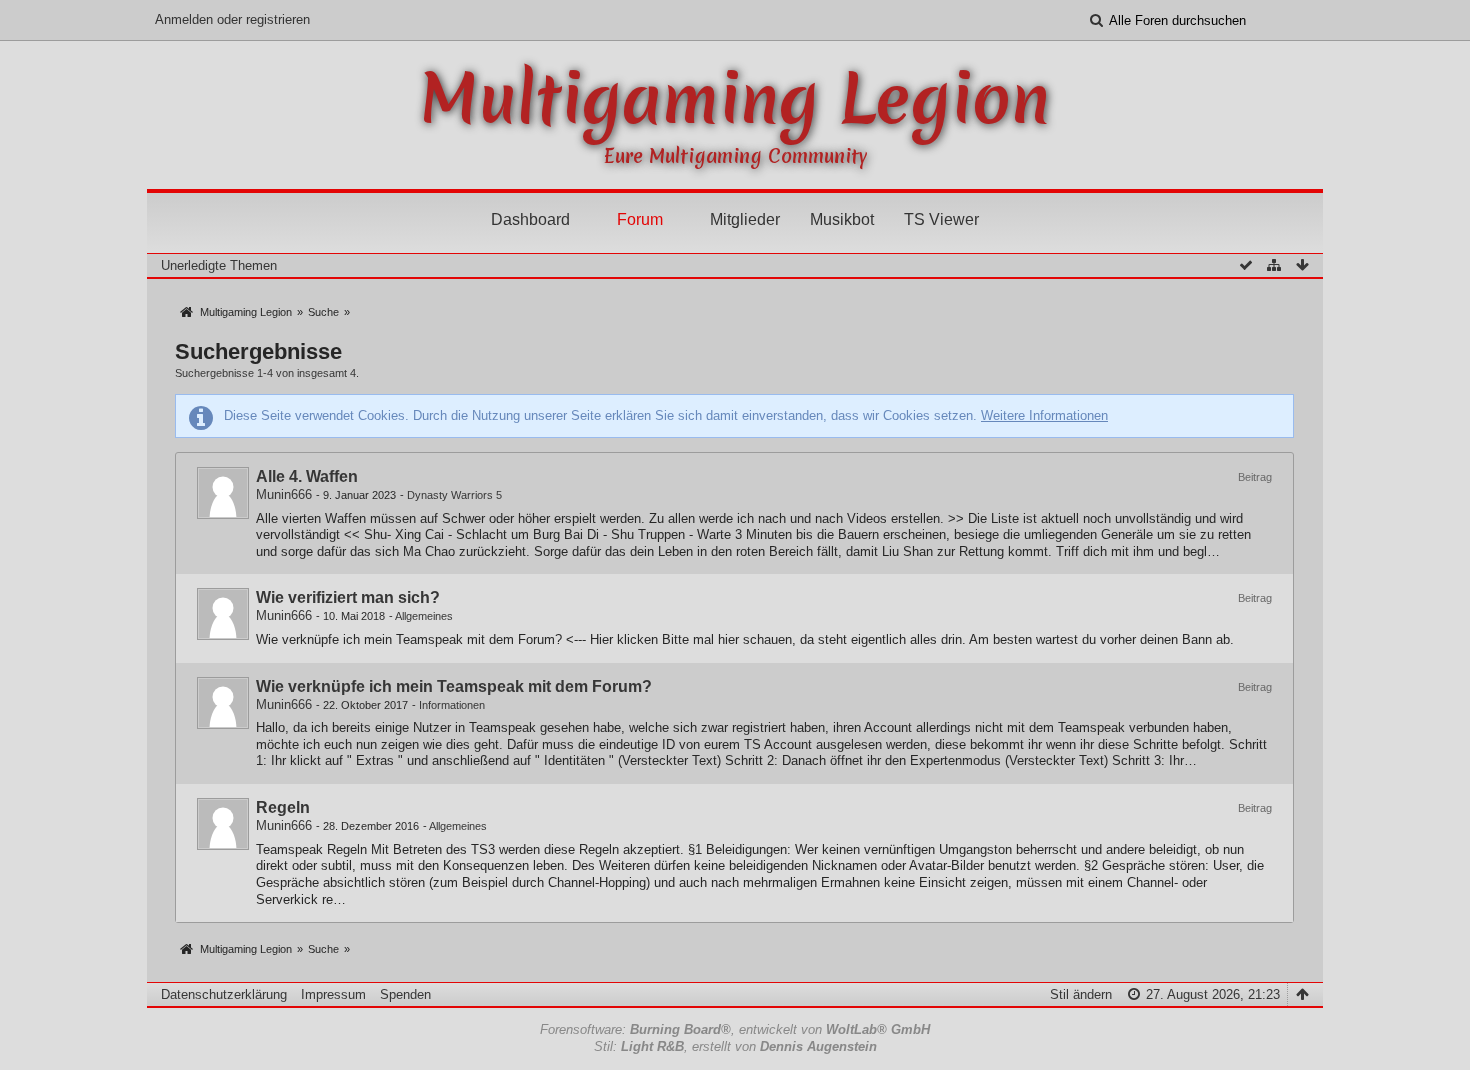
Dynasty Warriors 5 (454, 495)
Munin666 (284, 494)
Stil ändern (1081, 994)
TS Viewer (941, 219)
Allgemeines (424, 616)
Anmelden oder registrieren (232, 19)
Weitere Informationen (1044, 415)
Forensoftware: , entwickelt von (735, 1029)
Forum (640, 219)
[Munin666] (223, 493)
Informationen (452, 705)
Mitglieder (745, 219)
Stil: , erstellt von (735, 1046)
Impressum (333, 994)
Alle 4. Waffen (307, 476)
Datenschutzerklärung (224, 994)
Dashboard (530, 219)
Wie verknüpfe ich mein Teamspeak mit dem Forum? (454, 686)
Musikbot (842, 219)
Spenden (405, 994)
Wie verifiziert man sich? (348, 597)
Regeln (283, 807)
